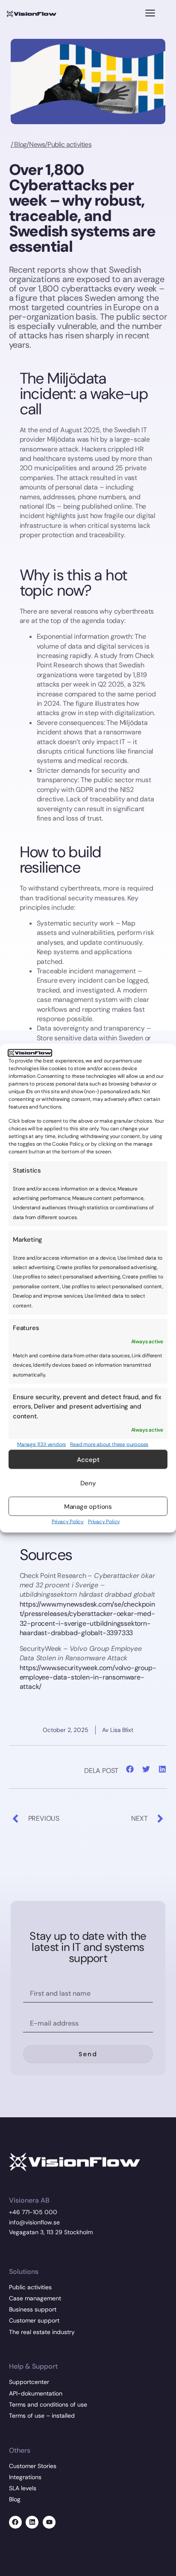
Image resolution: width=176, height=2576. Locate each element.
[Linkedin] (32, 2522)
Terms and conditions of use (48, 2404)
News (37, 144)
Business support (33, 2309)
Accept (88, 1459)
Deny (88, 1483)
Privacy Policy (68, 1522)
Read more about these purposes (109, 1444)
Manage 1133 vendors (41, 1444)
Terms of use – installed (42, 2416)
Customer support (34, 2320)
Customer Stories (33, 2466)
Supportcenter (29, 2382)
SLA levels (23, 2488)
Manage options (88, 1506)
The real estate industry (42, 2332)
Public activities (69, 144)
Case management (35, 2298)
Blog (20, 144)
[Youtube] (49, 2522)
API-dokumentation (36, 2393)
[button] (150, 14)
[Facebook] (15, 2522)
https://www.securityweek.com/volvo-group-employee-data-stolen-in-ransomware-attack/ (88, 1677)
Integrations (25, 2477)
